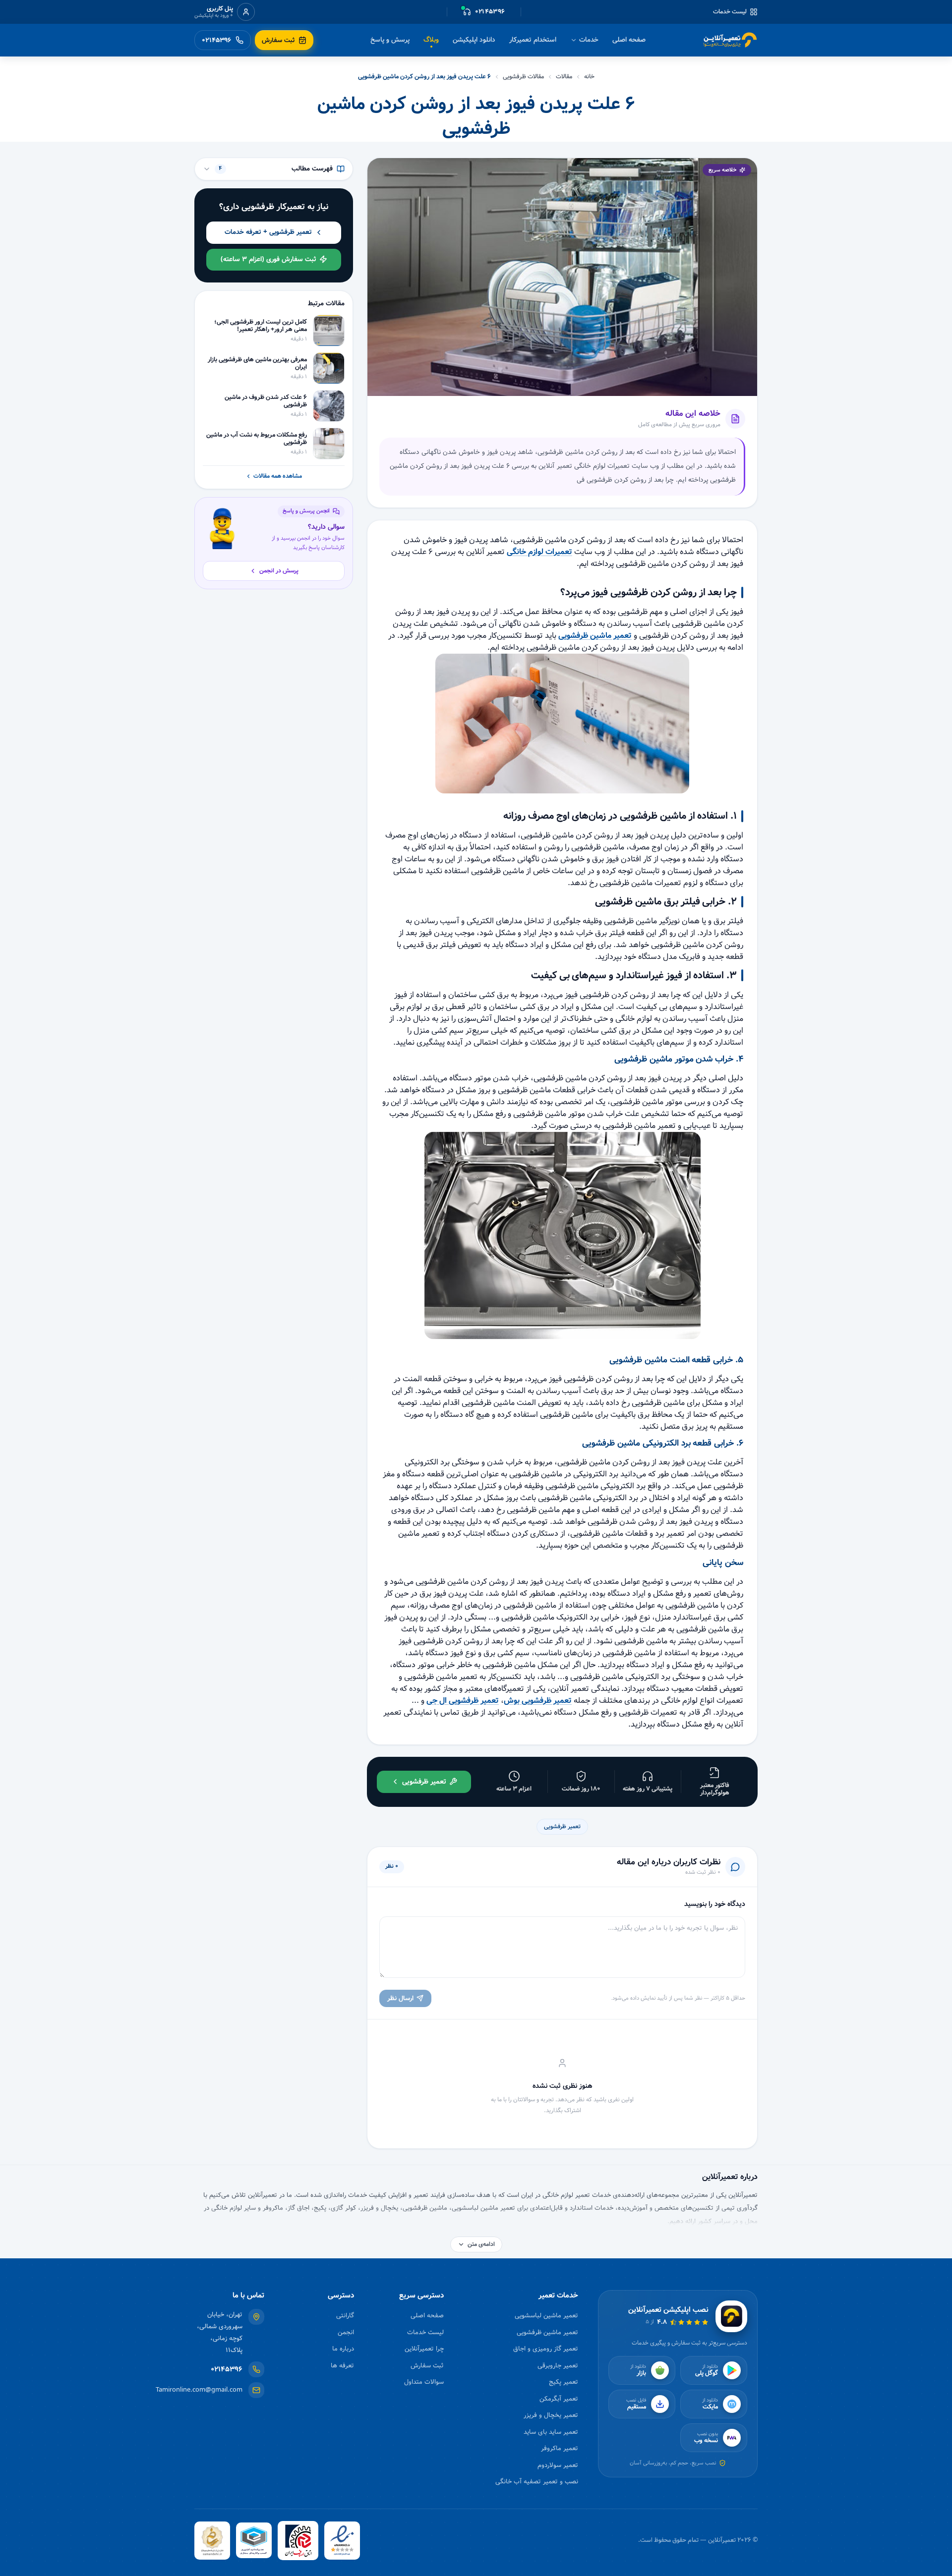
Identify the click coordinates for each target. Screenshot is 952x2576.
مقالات (564, 77)
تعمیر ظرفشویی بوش (538, 1701)
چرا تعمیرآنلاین (424, 2349)
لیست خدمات (730, 12)
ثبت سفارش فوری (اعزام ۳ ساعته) (268, 259)
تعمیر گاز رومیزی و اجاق (546, 2349)
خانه (589, 77)
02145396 (227, 2370)
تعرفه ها (342, 2366)
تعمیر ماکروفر (560, 2448)
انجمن (346, 2332)
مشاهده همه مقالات (278, 476)
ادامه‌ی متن (481, 2244)
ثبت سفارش (427, 2366)
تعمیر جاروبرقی (558, 2366)
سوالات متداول (424, 2382)
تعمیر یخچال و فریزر (551, 2415)
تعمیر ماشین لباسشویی (546, 2316)
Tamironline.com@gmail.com (199, 2390)
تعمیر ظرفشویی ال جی (463, 1701)
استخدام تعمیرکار (533, 40)
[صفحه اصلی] (730, 40)
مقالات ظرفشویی (523, 77)
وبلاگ (431, 40)
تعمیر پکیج (564, 2382)
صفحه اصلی (629, 40)
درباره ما (343, 2349)
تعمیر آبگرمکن (559, 2399)
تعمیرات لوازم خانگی (539, 552)
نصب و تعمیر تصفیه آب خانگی (537, 2482)
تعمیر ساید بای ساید (551, 2432)
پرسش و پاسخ (390, 40)
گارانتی (345, 2316)
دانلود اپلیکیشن (474, 40)
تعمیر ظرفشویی (562, 1826)
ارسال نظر (400, 1998)
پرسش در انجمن (279, 571)
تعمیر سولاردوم (558, 2465)
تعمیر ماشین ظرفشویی (595, 636)
